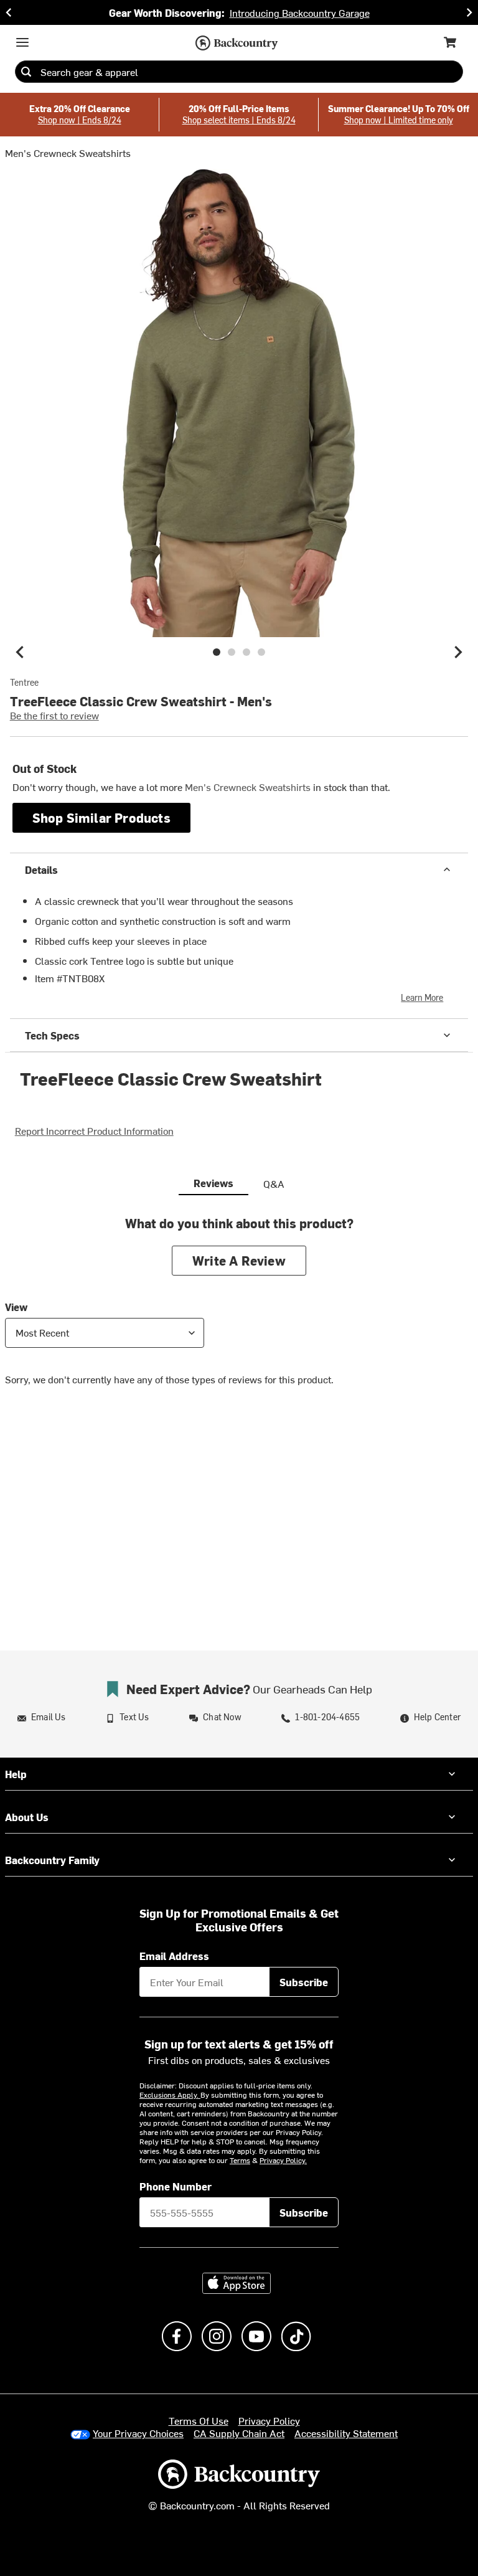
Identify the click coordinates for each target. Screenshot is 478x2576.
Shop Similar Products (101, 817)
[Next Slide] (469, 12)
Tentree (24, 683)
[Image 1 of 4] (217, 652)
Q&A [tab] (274, 1183)
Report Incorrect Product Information (94, 1130)
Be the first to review (54, 715)
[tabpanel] (239, 1310)
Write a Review (239, 1260)
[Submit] (26, 72)
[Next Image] (458, 652)
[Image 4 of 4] (261, 652)
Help (16, 1774)
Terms (240, 2160)
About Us (27, 1817)
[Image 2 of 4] (232, 652)
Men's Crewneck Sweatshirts (68, 153)
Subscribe (304, 1982)
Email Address (174, 1956)
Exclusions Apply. (170, 2095)
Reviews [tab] (213, 1183)
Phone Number (176, 2186)
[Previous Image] (20, 652)
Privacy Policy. (283, 2160)
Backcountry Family (52, 1860)
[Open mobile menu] (22, 42)
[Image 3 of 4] (246, 652)
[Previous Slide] (9, 12)
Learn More (422, 997)
